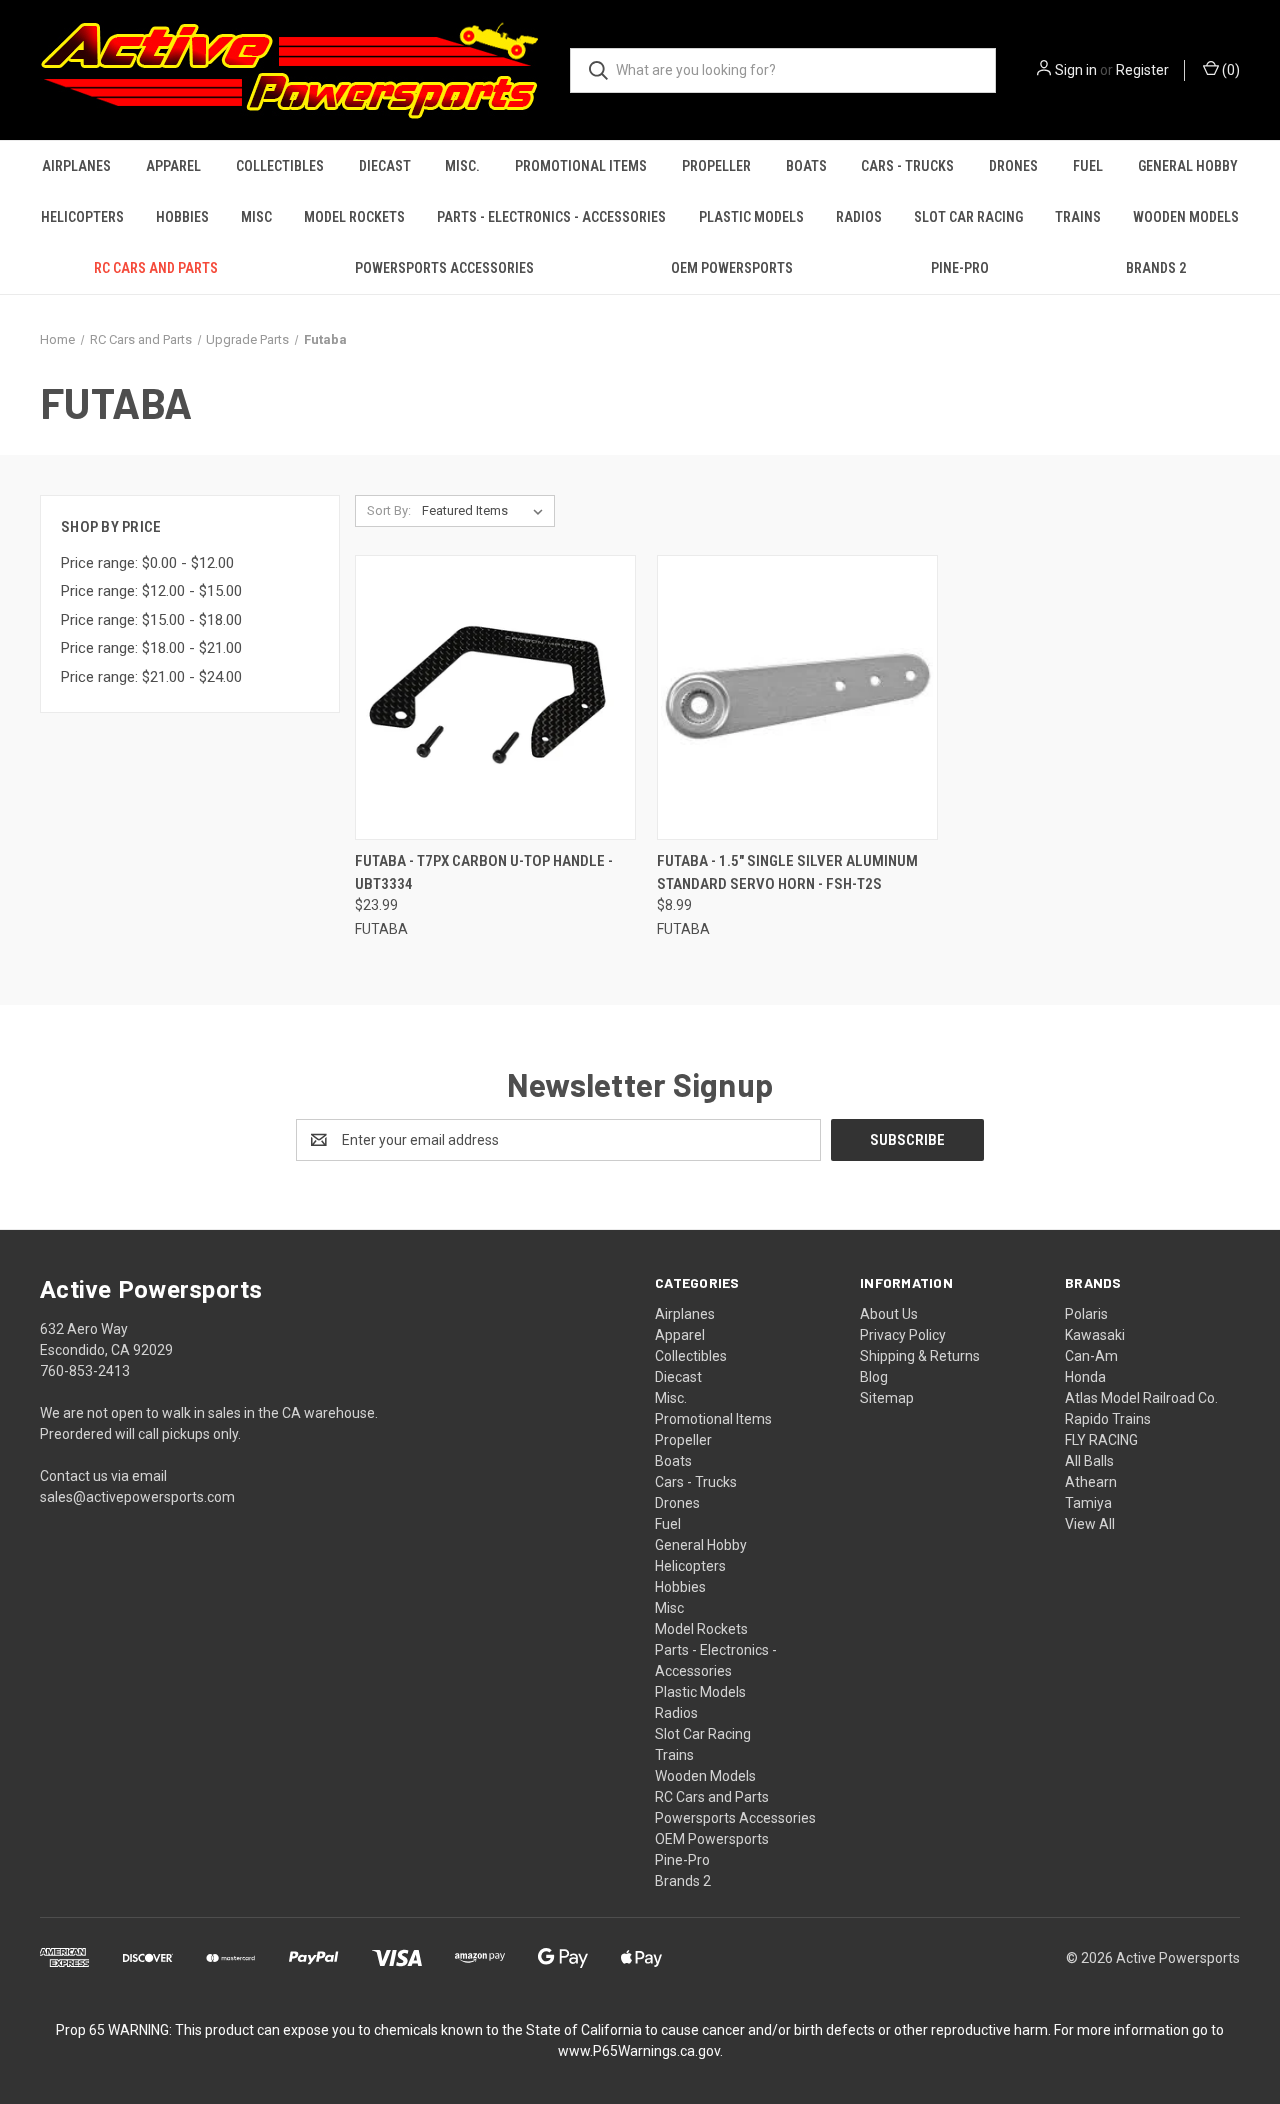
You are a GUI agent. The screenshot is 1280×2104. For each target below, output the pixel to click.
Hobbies (182, 217)
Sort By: (389, 510)
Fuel (1088, 166)
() (1229, 70)
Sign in (1076, 70)
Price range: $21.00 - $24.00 (151, 677)
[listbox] (486, 511)
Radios (859, 217)
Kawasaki (1095, 1335)
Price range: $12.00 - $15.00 (151, 591)
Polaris (1086, 1314)
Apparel (173, 166)
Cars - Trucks (907, 166)
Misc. (462, 166)
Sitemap (887, 1398)
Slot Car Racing (968, 217)
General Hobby (1188, 166)
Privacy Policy (903, 1335)
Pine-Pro (960, 268)
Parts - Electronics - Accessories (551, 217)
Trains (1078, 217)
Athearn (1091, 1482)
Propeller (716, 166)
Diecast (385, 166)
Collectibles (280, 166)
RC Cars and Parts (156, 268)
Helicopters (82, 217)
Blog (874, 1377)
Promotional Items (581, 166)
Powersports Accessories (444, 268)
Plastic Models (751, 217)
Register (1142, 70)
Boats (806, 166)
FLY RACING (1101, 1440)
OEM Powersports (732, 268)
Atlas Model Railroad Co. (1141, 1398)
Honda (1085, 1377)
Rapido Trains (1108, 1419)
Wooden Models (1186, 217)
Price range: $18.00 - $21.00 (151, 648)
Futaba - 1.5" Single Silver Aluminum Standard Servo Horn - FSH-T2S (787, 872)
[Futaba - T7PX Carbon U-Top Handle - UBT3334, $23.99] (495, 697)
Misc (256, 217)
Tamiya (1088, 1503)
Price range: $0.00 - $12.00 (147, 563)
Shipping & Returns (920, 1356)
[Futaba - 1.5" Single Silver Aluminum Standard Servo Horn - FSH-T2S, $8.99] (797, 697)
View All (1090, 1524)
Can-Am (1091, 1356)
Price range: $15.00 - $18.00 (151, 620)
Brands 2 (1156, 268)
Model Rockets (354, 217)
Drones (1013, 166)
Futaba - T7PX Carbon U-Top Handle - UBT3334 (484, 872)
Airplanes (76, 166)
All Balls (1089, 1461)
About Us (889, 1314)
